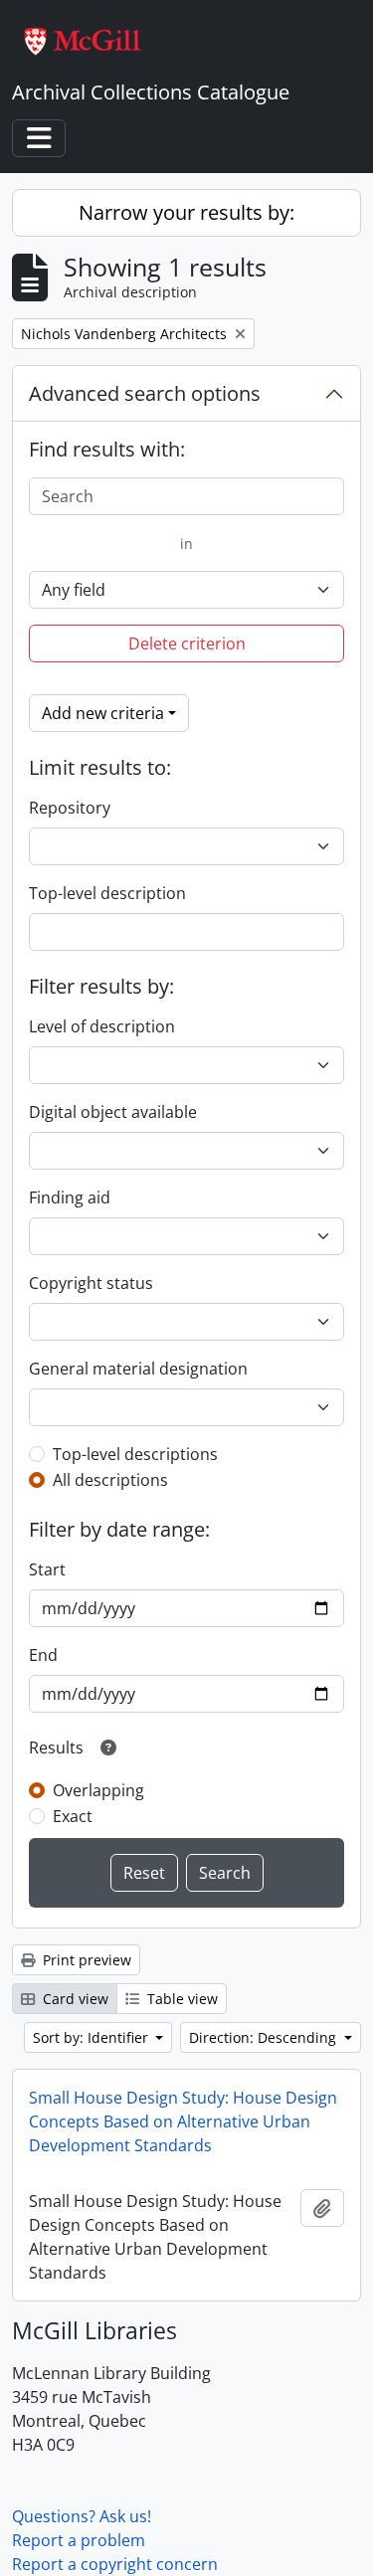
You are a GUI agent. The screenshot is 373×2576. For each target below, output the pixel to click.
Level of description (102, 1026)
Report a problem (79, 2540)
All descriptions (110, 1480)
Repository (70, 808)
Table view (181, 1999)
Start (47, 1569)
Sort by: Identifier (93, 2037)
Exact (73, 1816)
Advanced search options (145, 393)
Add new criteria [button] (103, 713)
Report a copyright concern (115, 2564)
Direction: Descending (265, 2037)
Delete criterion (187, 644)
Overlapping (98, 1790)
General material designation (138, 1369)
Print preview (85, 1960)
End (43, 1655)
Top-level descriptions (135, 1454)
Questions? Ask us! (82, 2516)
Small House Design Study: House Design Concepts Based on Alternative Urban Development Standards (183, 2121)
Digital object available (113, 1112)
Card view (74, 1999)
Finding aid (70, 1197)
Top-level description (107, 893)
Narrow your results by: (186, 212)
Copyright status (91, 1283)
